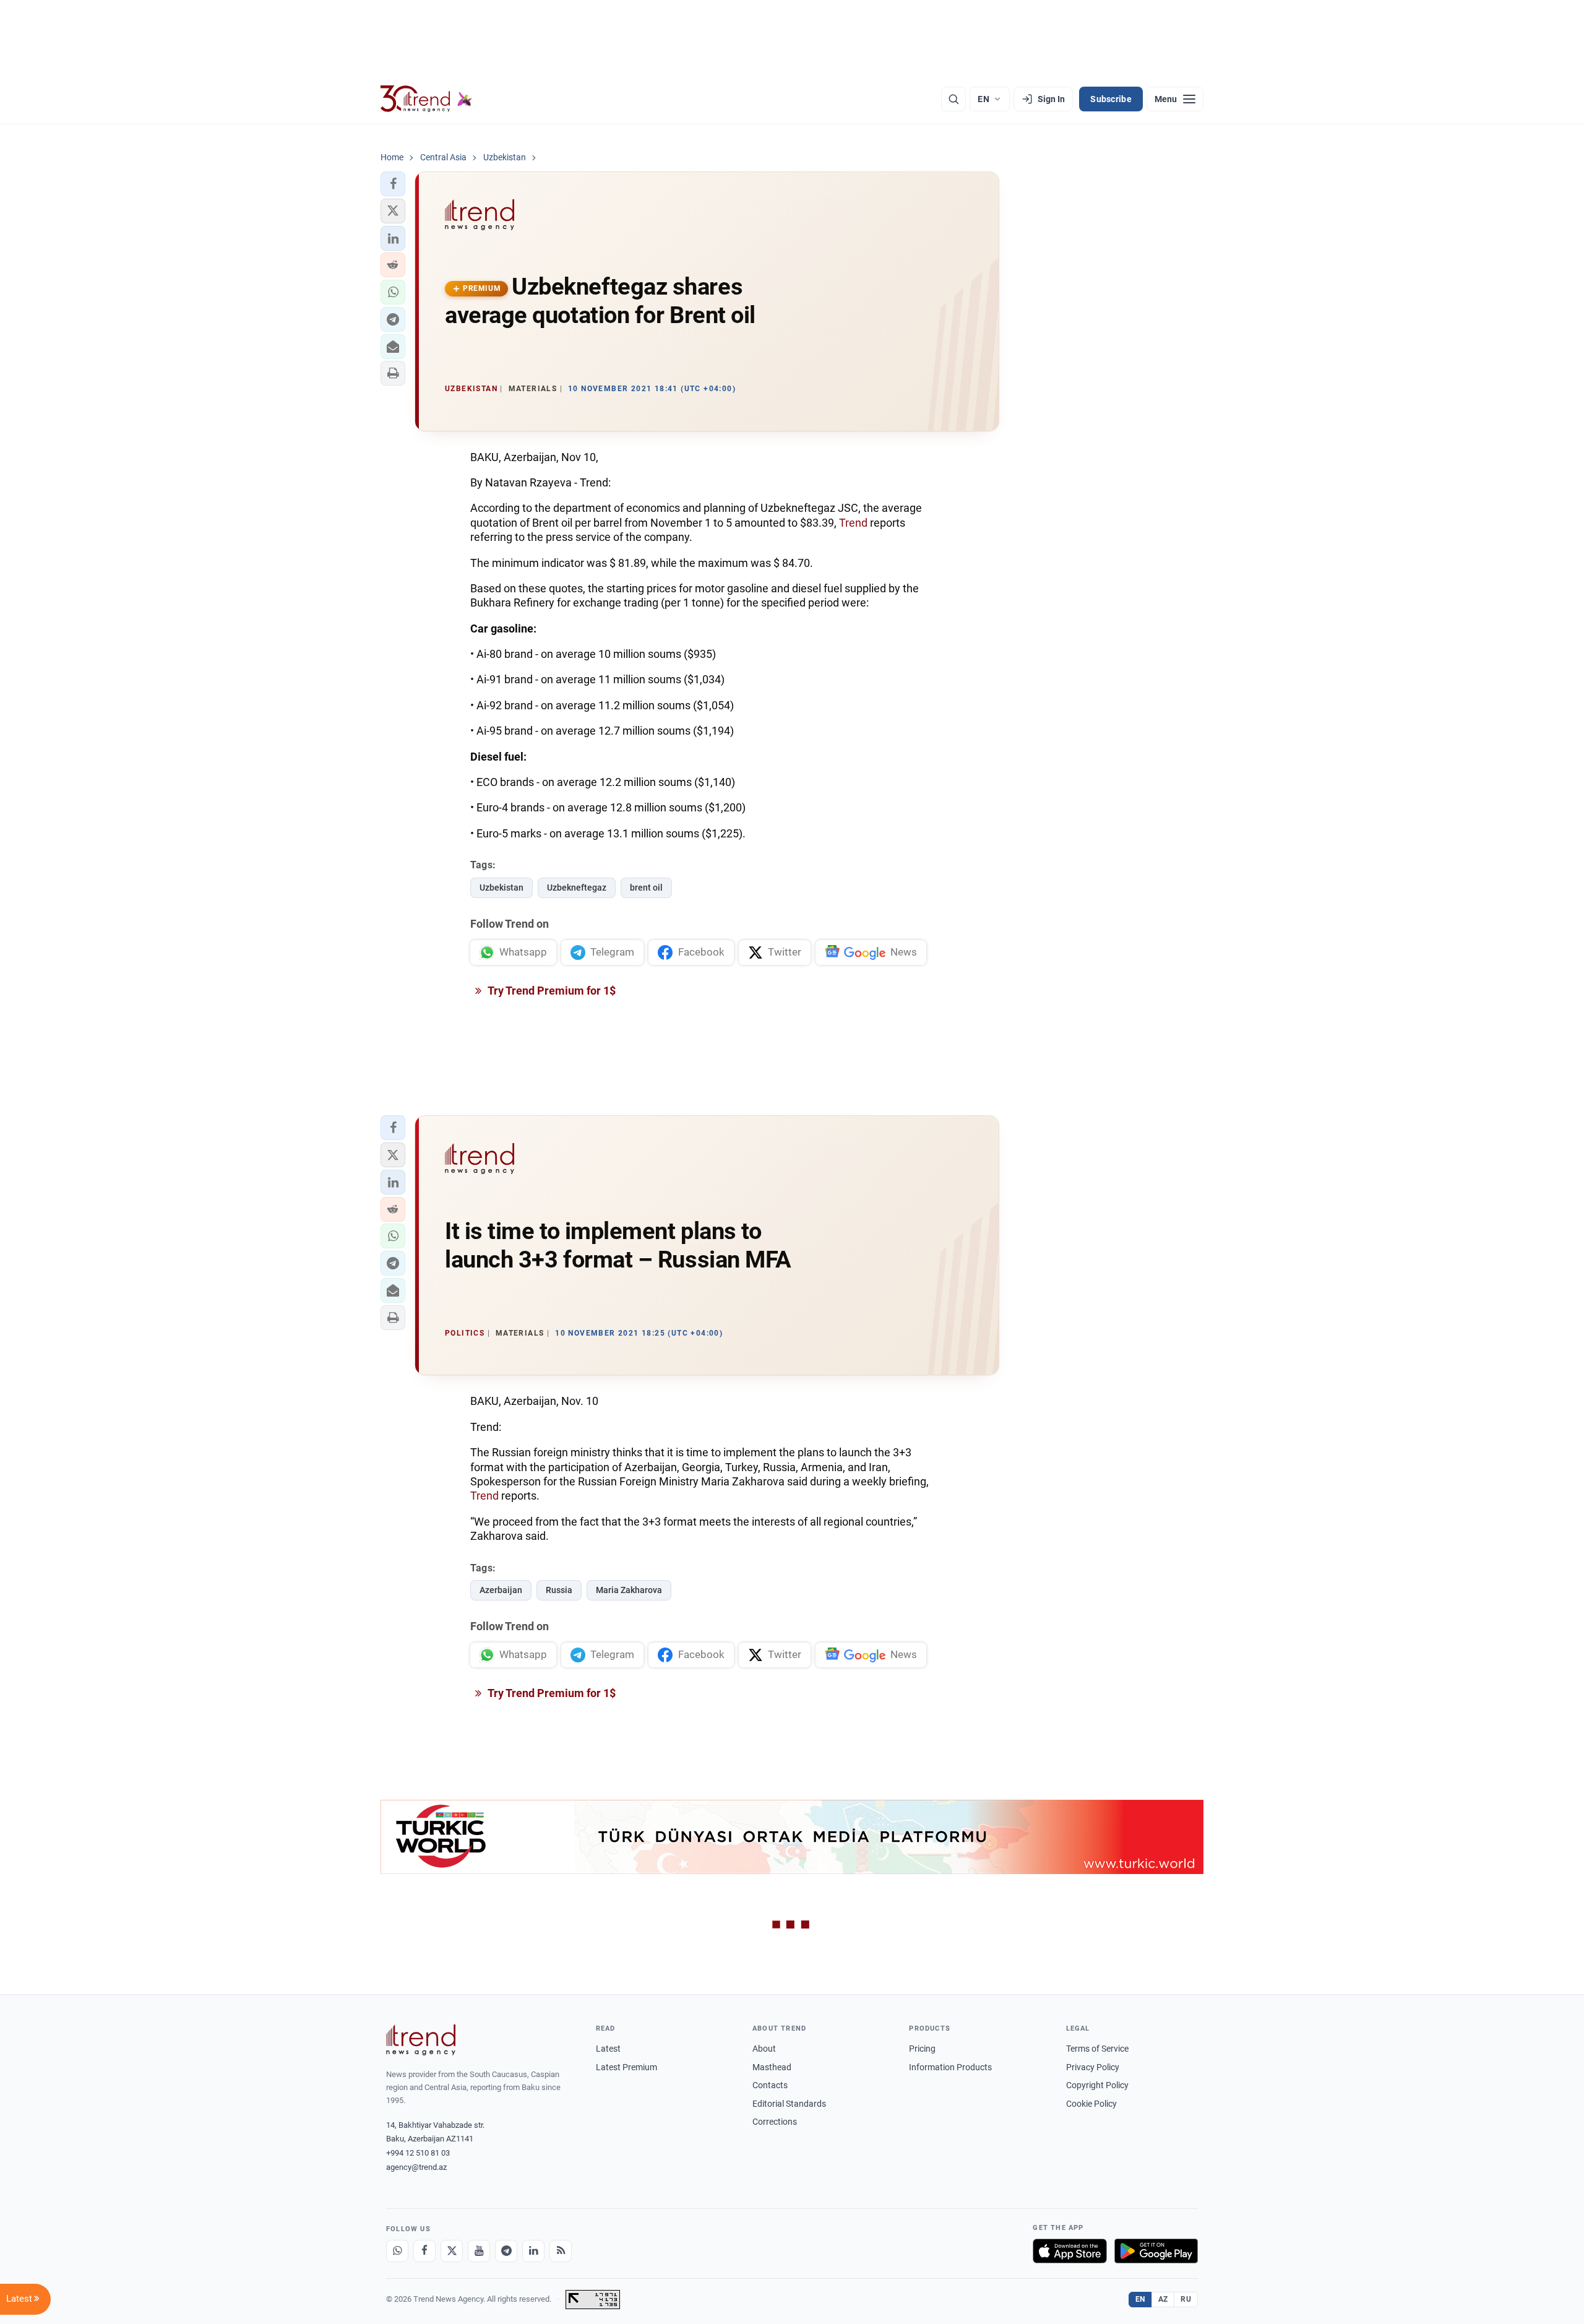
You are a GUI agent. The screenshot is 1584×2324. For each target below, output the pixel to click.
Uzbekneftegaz (577, 888)
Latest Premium (626, 2067)
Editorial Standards (789, 2104)
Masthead (772, 2067)
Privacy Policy (1093, 2067)
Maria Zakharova (629, 1590)
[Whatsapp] (397, 2251)
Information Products (950, 2067)
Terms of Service (1097, 2049)
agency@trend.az (416, 2167)
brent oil (646, 888)
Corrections (775, 2122)
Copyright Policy (1097, 2085)
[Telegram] (506, 2251)
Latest (608, 2049)
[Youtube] (479, 2251)
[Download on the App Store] (1070, 2251)
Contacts (770, 2085)
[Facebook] (424, 2251)
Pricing (922, 2049)
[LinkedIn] (533, 2251)
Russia (559, 1590)
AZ (1163, 2299)
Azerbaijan (501, 1590)
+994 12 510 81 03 (418, 2153)
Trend (853, 523)
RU (1186, 2299)
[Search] (953, 99)
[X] (452, 2251)
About (764, 2049)
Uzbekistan (501, 888)
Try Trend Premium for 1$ (551, 991)
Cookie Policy (1091, 2104)
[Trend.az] (426, 99)
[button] (393, 184)
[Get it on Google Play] (1156, 2251)
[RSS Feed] (561, 2251)
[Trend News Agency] (421, 2040)
